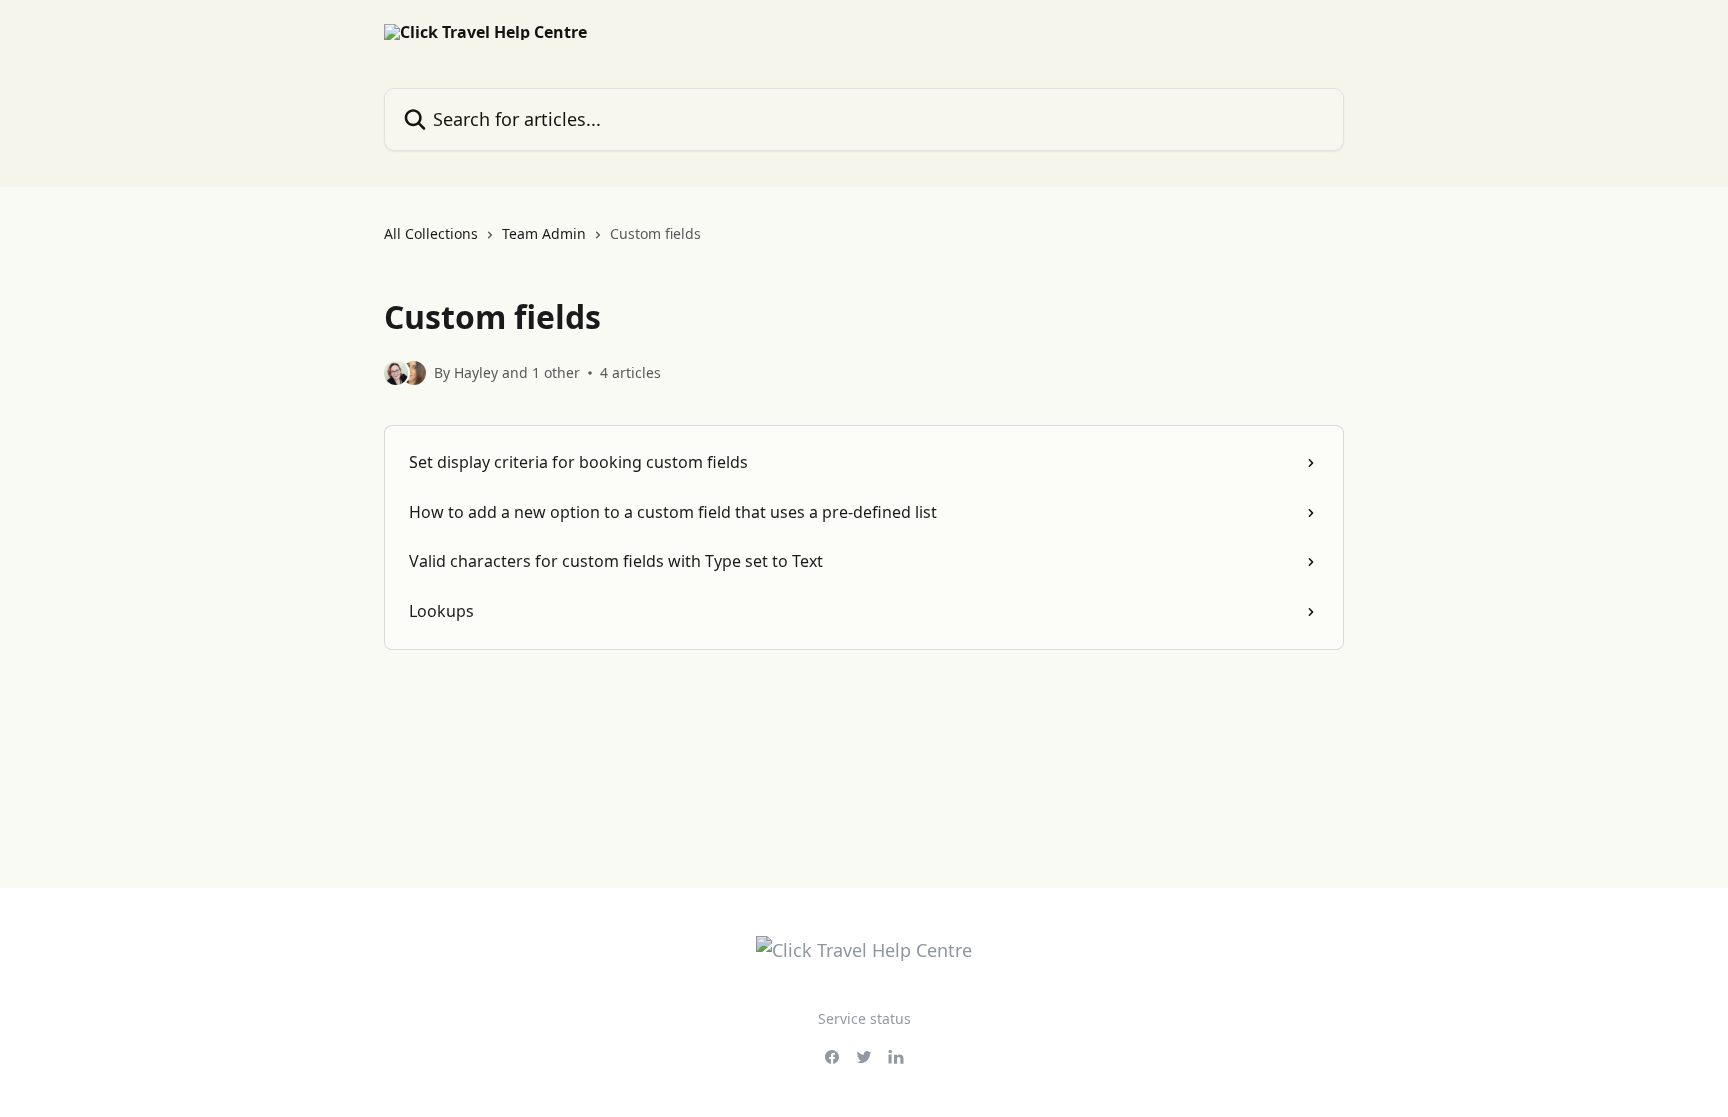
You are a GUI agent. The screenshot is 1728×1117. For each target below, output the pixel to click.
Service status (864, 1018)
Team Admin (544, 233)
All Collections (431, 233)
